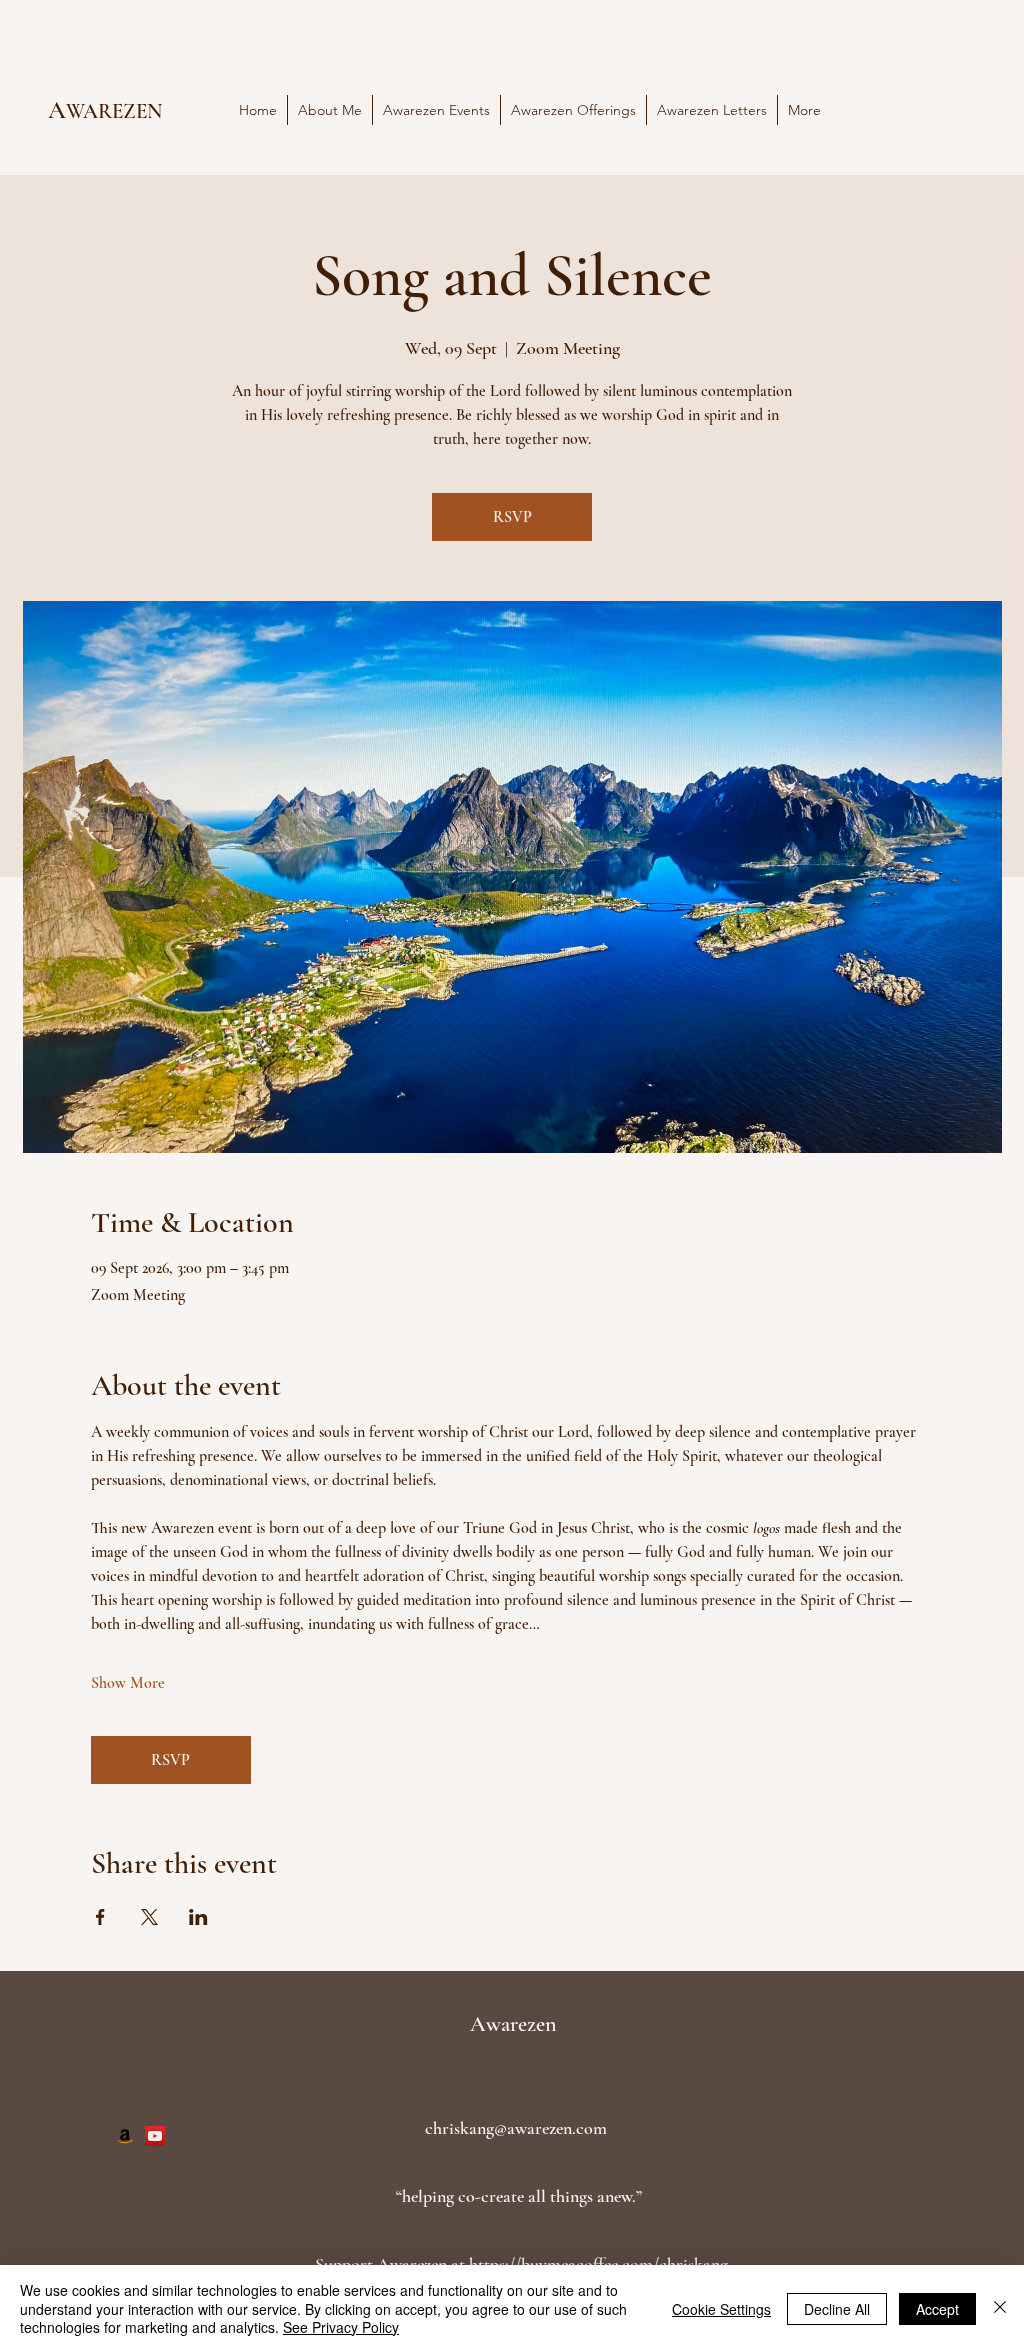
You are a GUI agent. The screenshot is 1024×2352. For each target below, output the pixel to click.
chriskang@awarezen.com (516, 2128)
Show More (128, 1683)
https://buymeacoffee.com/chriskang (598, 2264)
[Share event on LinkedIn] (198, 1917)
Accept (937, 2309)
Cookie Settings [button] (721, 2309)
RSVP (512, 517)
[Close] (1000, 2308)
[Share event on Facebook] (100, 1917)
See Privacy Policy (341, 2327)
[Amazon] (125, 2136)
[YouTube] (155, 2136)
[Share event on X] (149, 1917)
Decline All (837, 2309)
